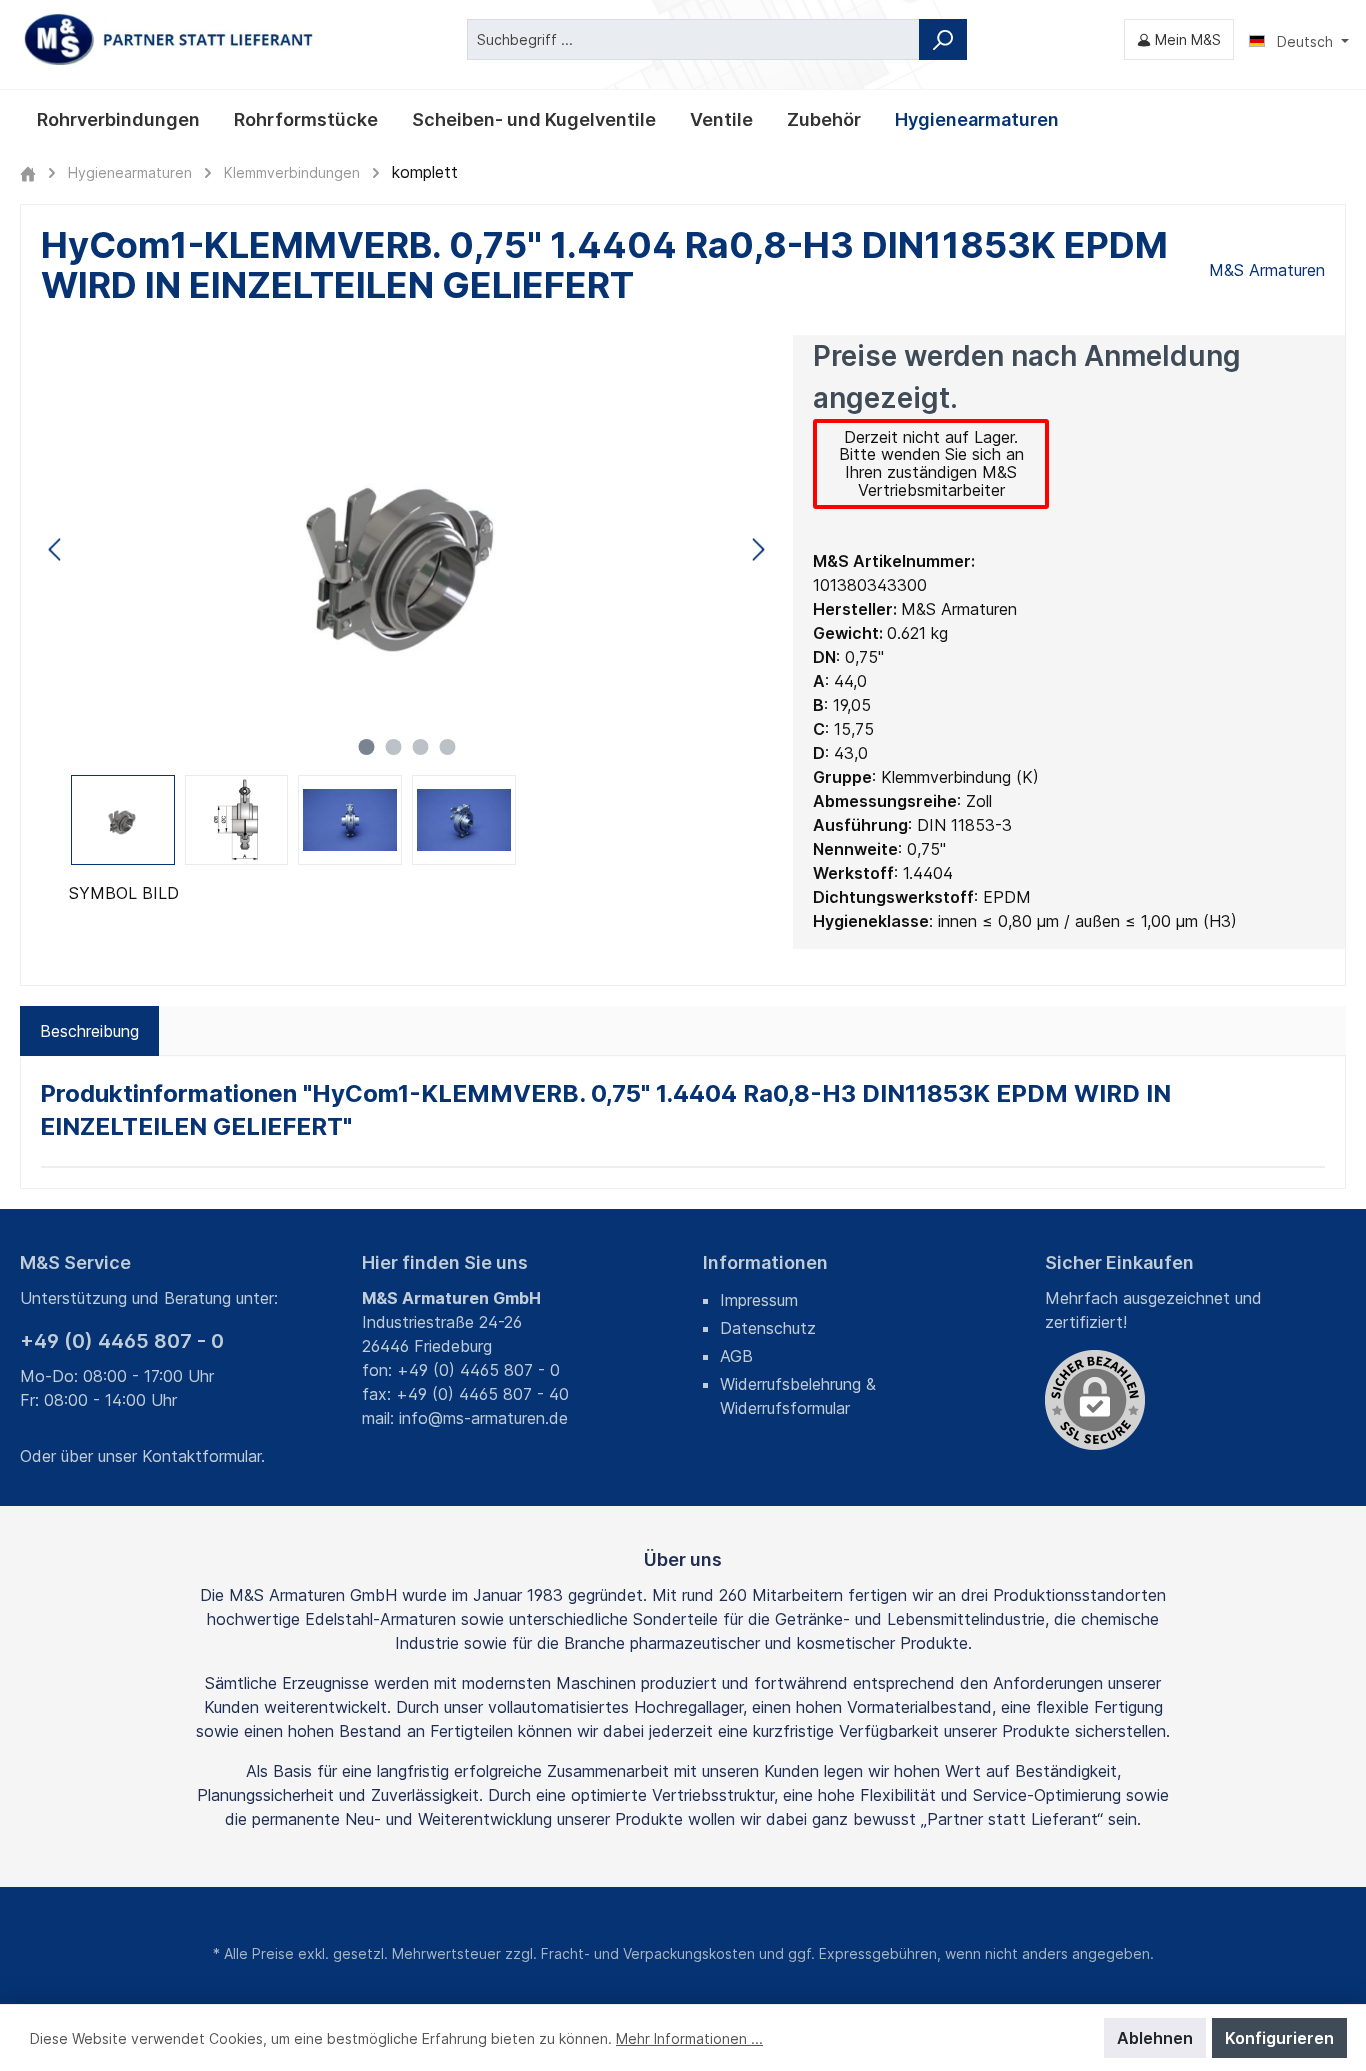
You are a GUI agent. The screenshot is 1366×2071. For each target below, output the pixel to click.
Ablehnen (1155, 2038)
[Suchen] (943, 39)
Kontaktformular (201, 1456)
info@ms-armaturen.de (483, 1418)
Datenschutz (768, 1328)
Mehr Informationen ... (689, 2038)
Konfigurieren (1279, 2038)
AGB (736, 1356)
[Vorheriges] (56, 549)
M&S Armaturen (1267, 270)
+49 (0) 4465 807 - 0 (122, 1341)
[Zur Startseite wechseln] (170, 39)
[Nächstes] (758, 549)
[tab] (89, 1031)
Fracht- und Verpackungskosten (648, 1953)
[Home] (28, 172)
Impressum (759, 1300)
